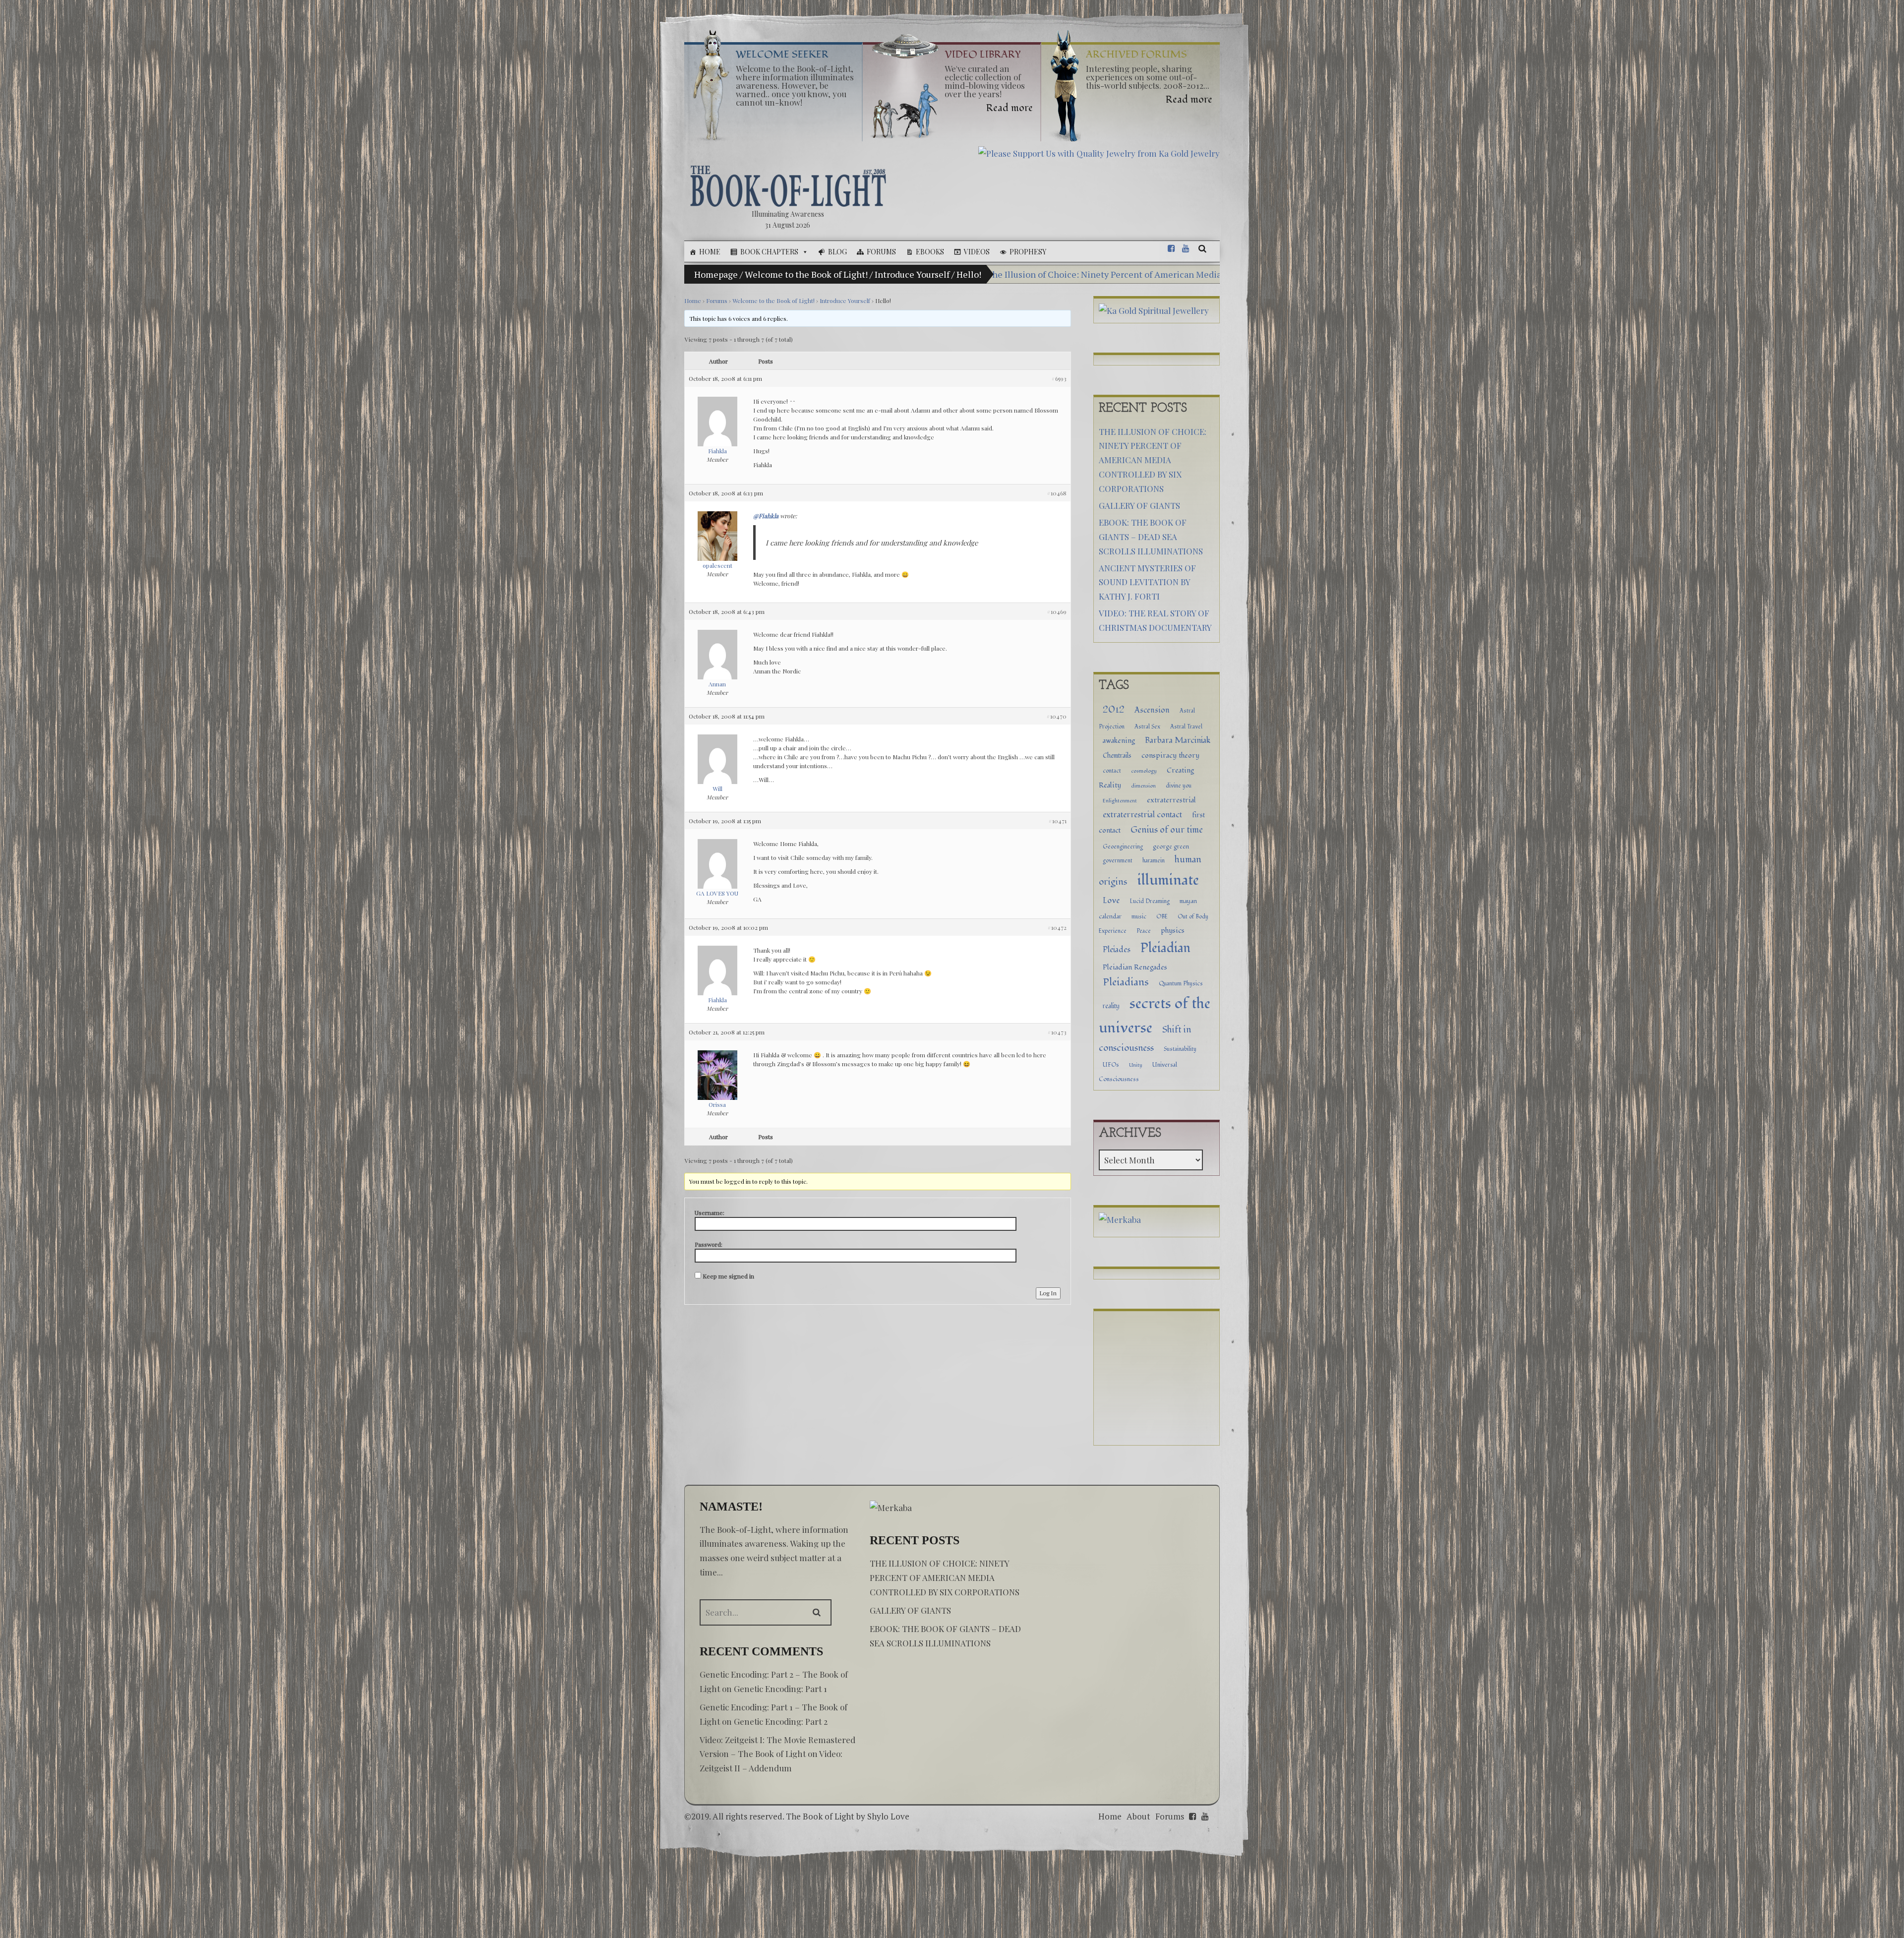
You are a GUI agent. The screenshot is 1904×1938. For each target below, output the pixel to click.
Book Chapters (769, 252)
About (1138, 1816)
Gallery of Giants (1139, 505)
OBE (1162, 916)
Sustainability (1180, 1049)
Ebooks (930, 252)
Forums (881, 252)
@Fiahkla (766, 516)
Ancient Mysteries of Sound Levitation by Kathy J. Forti (1147, 582)
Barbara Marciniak (1178, 740)
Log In (1048, 1293)
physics (1173, 931)
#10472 (1057, 927)
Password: (709, 1244)
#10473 (1057, 1032)
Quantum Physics (1181, 983)
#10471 (1057, 821)
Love (1111, 901)
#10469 (1057, 611)
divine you (1179, 786)
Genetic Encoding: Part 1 (780, 1689)
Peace (1144, 931)
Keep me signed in (728, 1276)
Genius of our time (1167, 830)
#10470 (1056, 716)
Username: (710, 1212)
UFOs (1111, 1065)
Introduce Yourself (912, 274)
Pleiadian (1165, 948)
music (1139, 916)
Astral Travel (1186, 727)
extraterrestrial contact (1142, 815)
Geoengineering (1123, 847)
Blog (837, 252)
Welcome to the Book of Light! (806, 274)
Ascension (1152, 710)
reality (1111, 1006)
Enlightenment (1120, 801)
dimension (1143, 786)
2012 (1114, 710)
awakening (1119, 741)
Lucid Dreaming (1150, 901)
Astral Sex (1147, 727)
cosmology (1144, 771)
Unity (1136, 1065)
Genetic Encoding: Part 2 (781, 1721)
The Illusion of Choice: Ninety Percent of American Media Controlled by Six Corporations (1167, 274)
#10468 (1057, 493)
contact (1112, 771)
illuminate (1168, 880)
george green (1171, 847)
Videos (977, 252)
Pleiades (1117, 950)
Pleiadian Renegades (1135, 967)
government (1118, 860)
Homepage (716, 274)
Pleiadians (1126, 982)
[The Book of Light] (788, 186)
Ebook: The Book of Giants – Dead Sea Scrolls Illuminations (1151, 537)
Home (710, 252)
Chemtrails (1117, 756)
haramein (1154, 861)
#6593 (1059, 378)
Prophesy (1028, 252)
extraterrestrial (1171, 800)
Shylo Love (888, 1816)
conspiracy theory (1170, 756)
